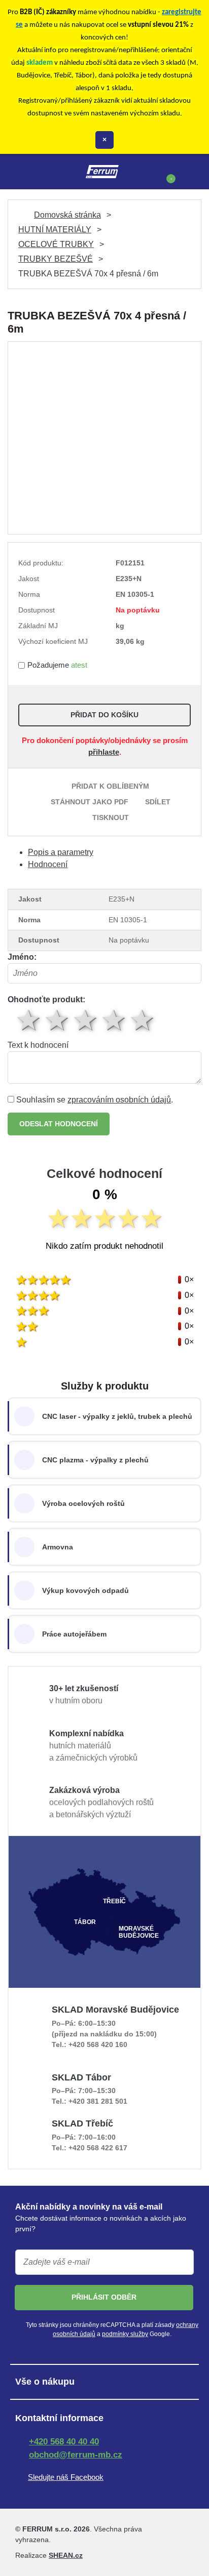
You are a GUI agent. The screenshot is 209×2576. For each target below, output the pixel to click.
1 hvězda (29, 1020)
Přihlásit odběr (104, 2297)
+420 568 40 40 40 (64, 2442)
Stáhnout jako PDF (90, 802)
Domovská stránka (67, 215)
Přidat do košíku (104, 715)
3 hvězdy (86, 1020)
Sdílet (158, 802)
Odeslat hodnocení (59, 1124)
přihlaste (104, 752)
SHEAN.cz (66, 2555)
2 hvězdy (58, 1020)
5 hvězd (143, 1020)
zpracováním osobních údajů (119, 1100)
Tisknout (111, 817)
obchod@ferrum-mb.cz (76, 2455)
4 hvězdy (115, 1020)
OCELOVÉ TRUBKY (56, 244)
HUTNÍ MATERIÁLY (55, 230)
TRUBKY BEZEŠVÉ (56, 259)
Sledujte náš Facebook (66, 2477)
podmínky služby (125, 2334)
